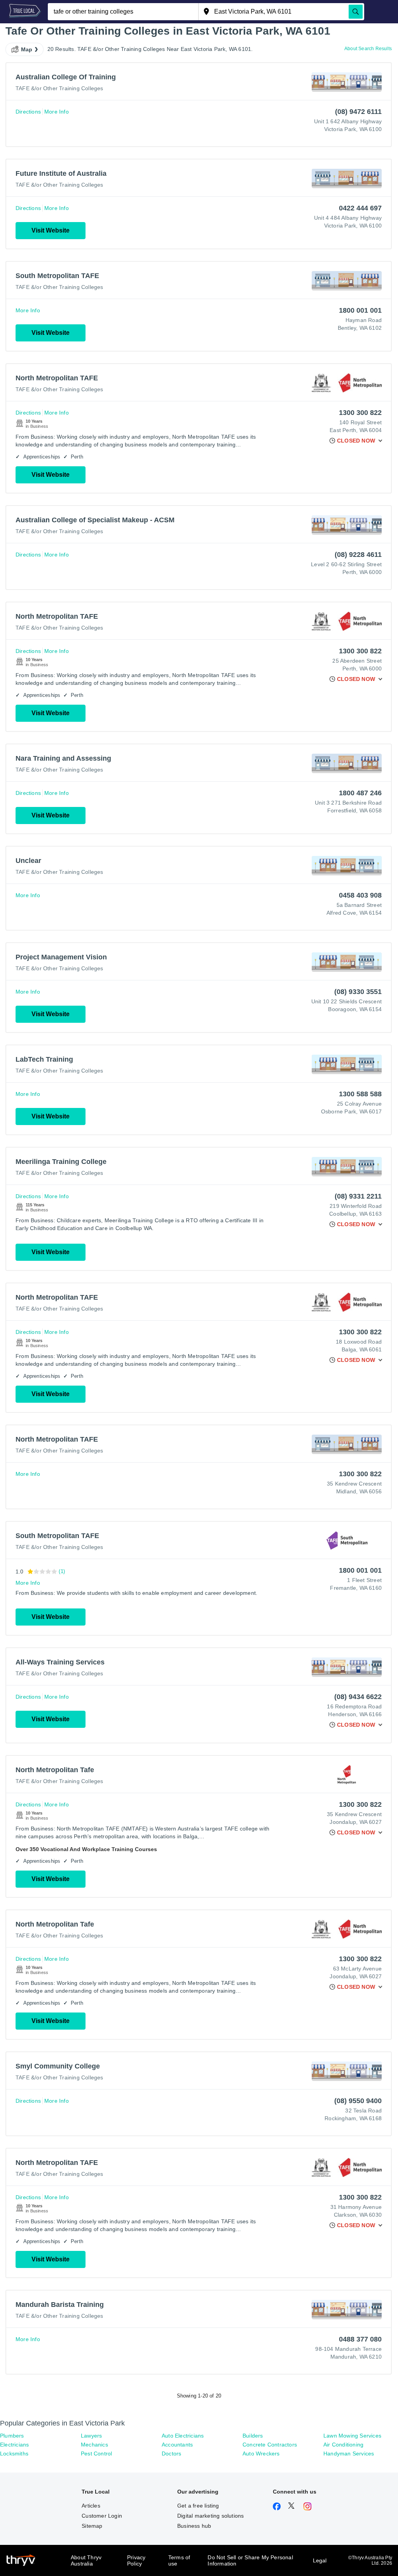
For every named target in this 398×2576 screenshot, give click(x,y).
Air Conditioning (343, 2445)
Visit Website (51, 230)
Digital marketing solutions (210, 2516)
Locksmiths (14, 2453)
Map (27, 49)
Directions (28, 112)
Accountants (177, 2445)
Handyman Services (349, 2453)
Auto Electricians (183, 2436)
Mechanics (94, 2445)
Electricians (14, 2445)
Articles (91, 2506)
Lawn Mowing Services (352, 2436)
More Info (57, 112)
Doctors (171, 2453)
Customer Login (102, 2516)
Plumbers (12, 2436)
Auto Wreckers (261, 2453)
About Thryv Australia (86, 2560)
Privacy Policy (136, 2560)
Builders (253, 2436)
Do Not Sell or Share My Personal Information (250, 2560)
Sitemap (92, 2526)
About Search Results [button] (368, 49)
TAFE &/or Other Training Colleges (59, 88)
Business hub (194, 2526)
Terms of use (179, 2560)
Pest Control (96, 2453)
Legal (320, 2560)
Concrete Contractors (270, 2445)
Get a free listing (198, 2506)
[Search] (356, 12)
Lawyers (91, 2436)
